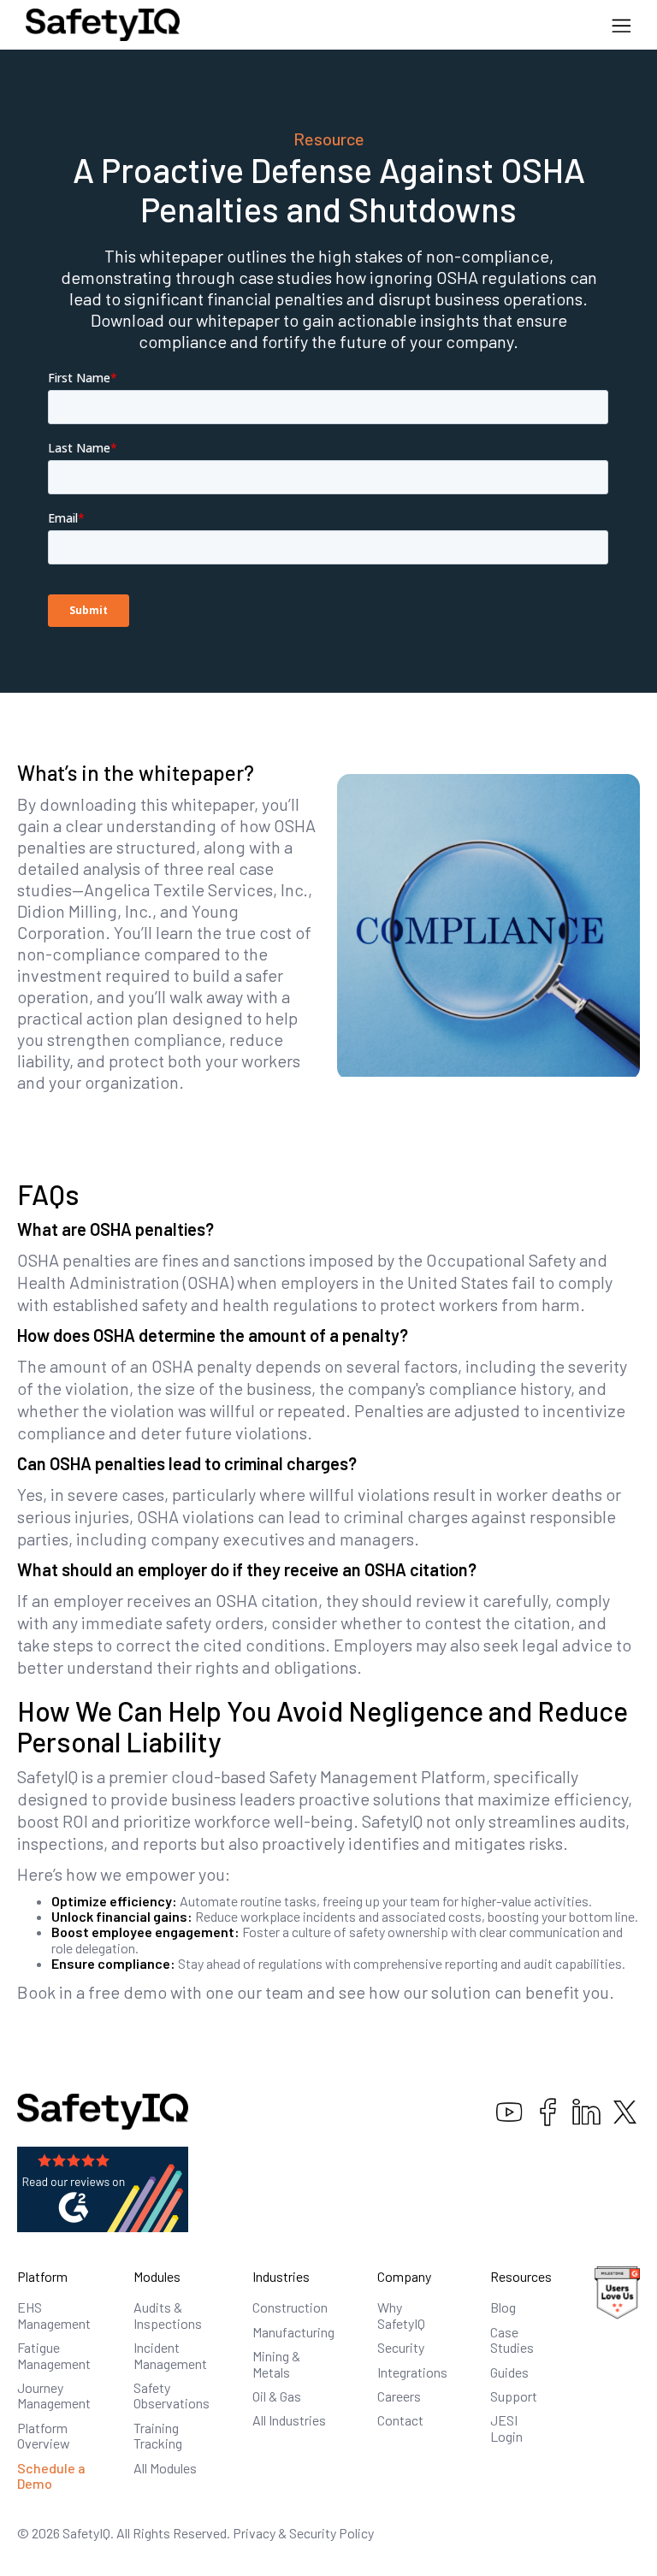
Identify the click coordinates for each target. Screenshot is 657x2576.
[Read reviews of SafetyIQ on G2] (103, 2187)
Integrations (412, 2372)
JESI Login (506, 2428)
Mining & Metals (276, 2363)
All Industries (289, 2420)
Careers (399, 2396)
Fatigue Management (54, 2355)
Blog (503, 2307)
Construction (290, 2307)
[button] (621, 25)
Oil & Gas (277, 2396)
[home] (103, 25)
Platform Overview (44, 2435)
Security (401, 2347)
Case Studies (512, 2340)
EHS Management (54, 2315)
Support (514, 2396)
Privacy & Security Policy (303, 2533)
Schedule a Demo (51, 2476)
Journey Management (54, 2395)
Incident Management (170, 2355)
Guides (509, 2372)
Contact (400, 2420)
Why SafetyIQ (401, 2315)
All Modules (165, 2468)
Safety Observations (172, 2395)
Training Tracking (158, 2435)
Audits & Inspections (168, 2315)
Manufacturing (293, 2332)
